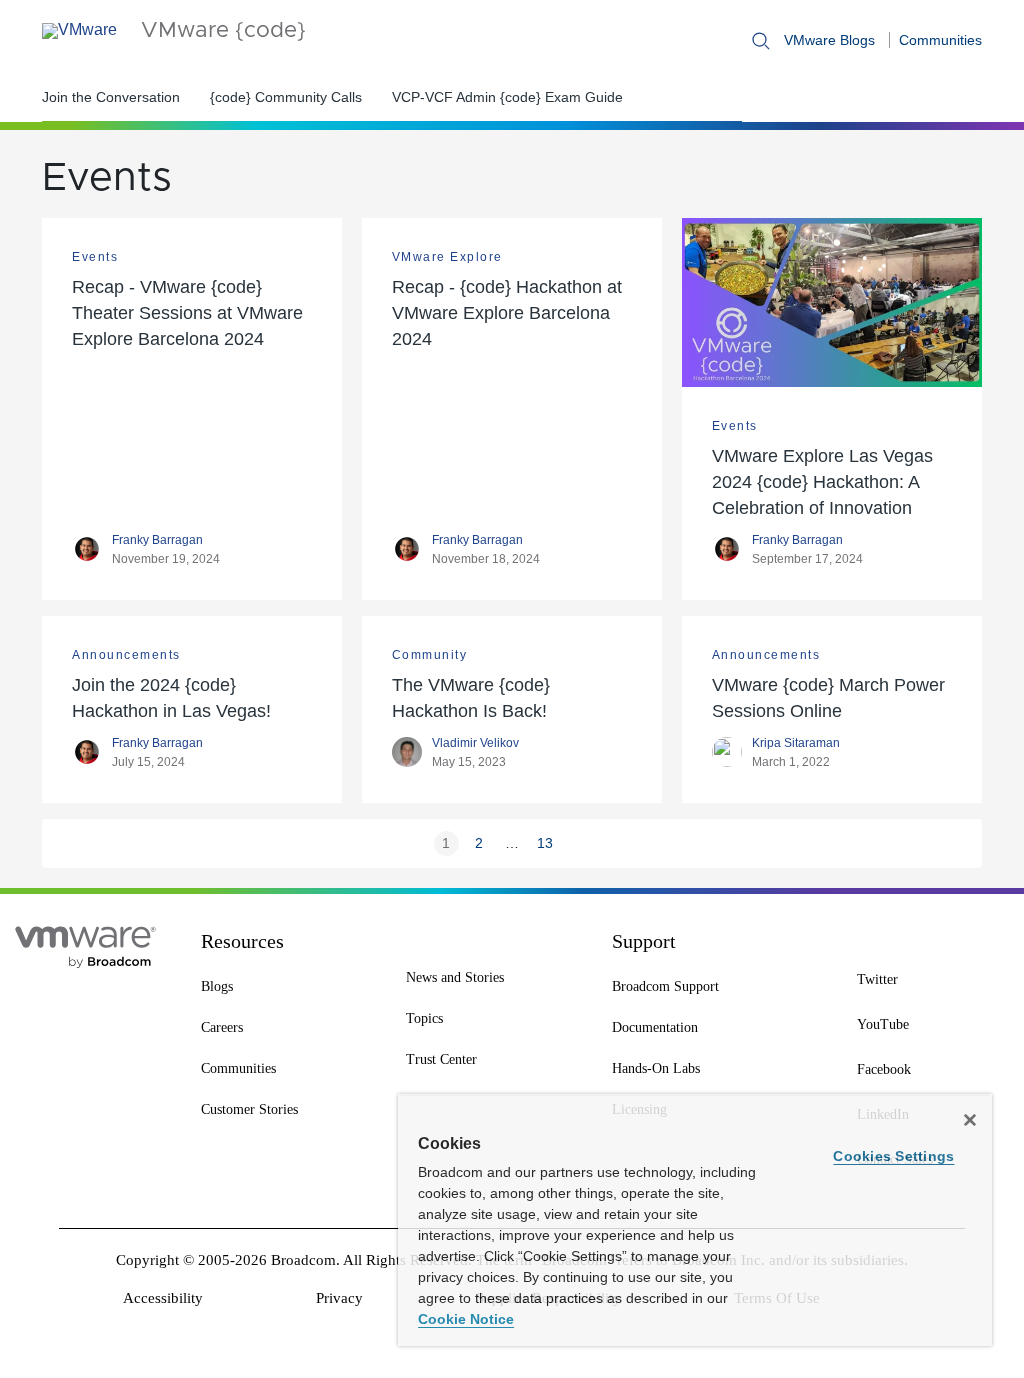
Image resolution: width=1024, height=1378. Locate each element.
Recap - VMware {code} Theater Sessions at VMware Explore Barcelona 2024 (187, 313)
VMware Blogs (829, 40)
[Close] (970, 1120)
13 (545, 843)
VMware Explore (447, 257)
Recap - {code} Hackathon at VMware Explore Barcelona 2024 (507, 313)
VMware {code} (223, 31)
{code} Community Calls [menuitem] (286, 97)
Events (95, 257)
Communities (940, 40)
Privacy (339, 1298)
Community (430, 655)
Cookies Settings (893, 1156)
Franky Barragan (157, 540)
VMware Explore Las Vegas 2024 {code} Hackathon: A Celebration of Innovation (822, 482)
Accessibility (163, 1298)
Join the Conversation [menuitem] (111, 97)
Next (578, 843)
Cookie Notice (466, 1319)
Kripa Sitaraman (796, 743)
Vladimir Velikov (475, 743)
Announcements (126, 655)
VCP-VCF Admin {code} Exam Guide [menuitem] (507, 97)
